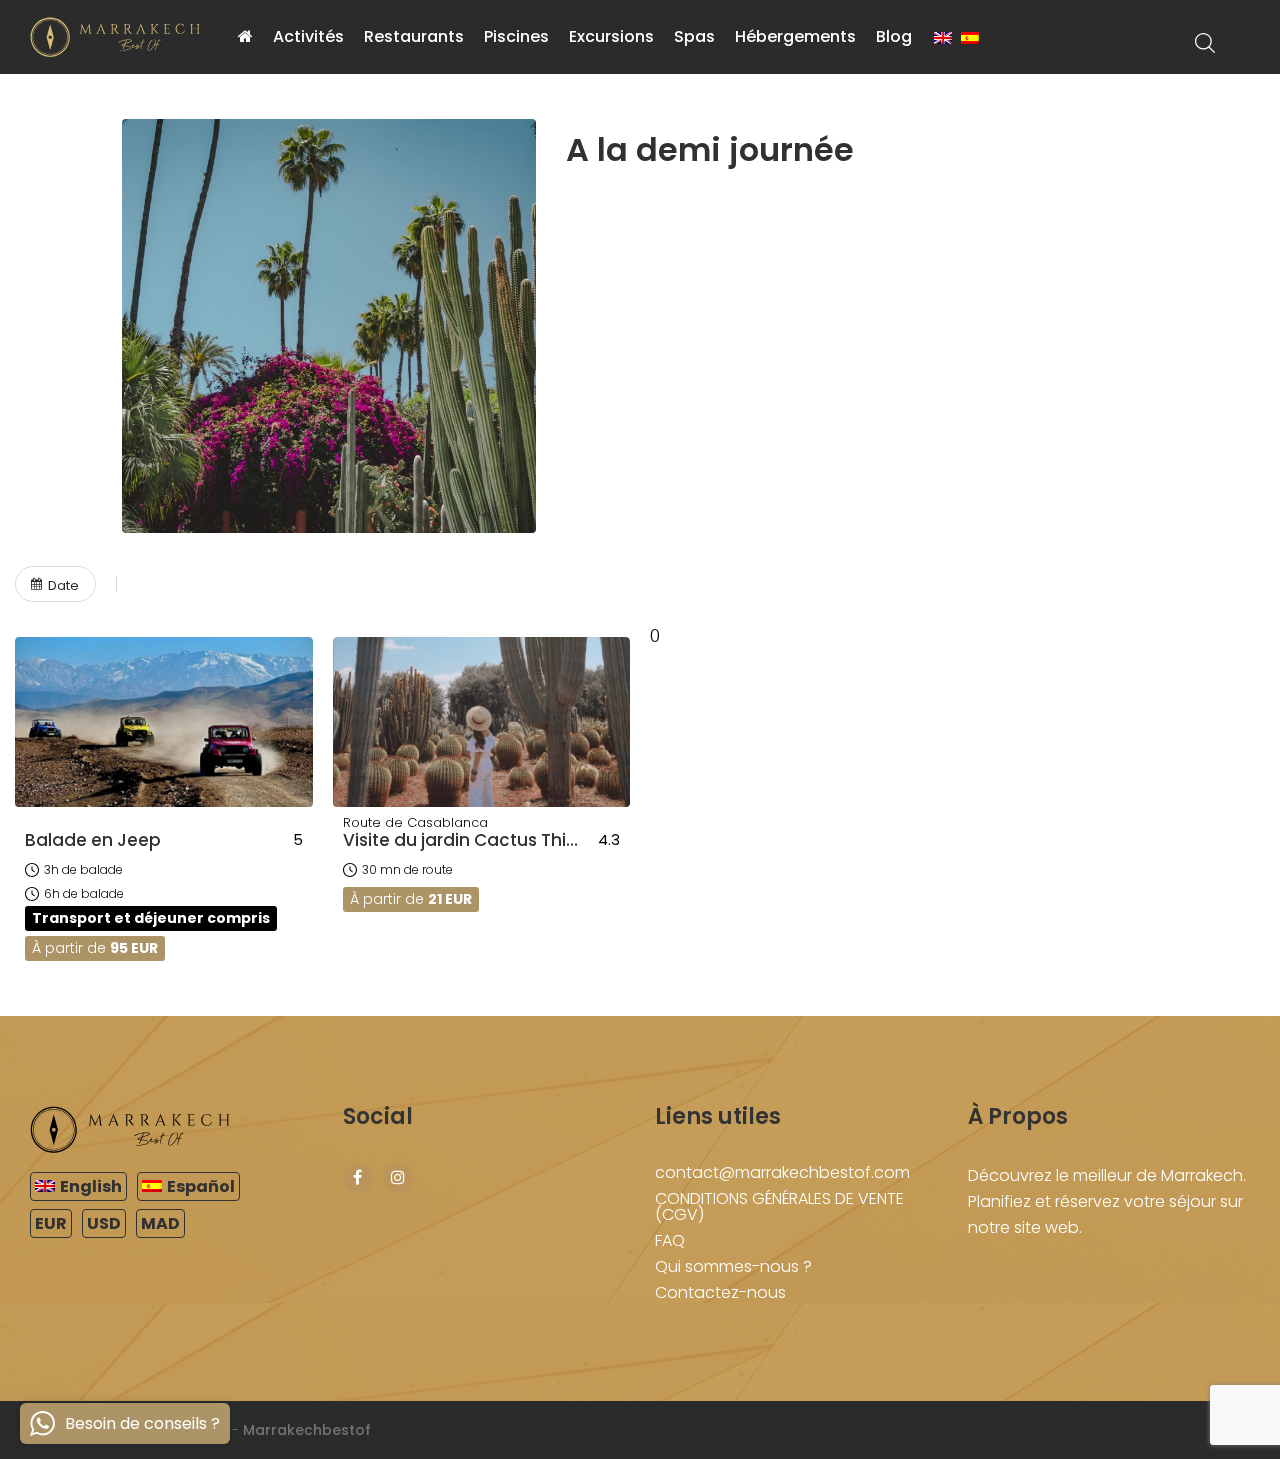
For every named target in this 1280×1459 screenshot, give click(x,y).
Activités (308, 36)
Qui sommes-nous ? (733, 1266)
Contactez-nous (720, 1292)
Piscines (516, 36)
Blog (894, 36)
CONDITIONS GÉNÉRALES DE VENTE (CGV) (779, 1206)
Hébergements (795, 36)
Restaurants (414, 36)
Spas (694, 36)
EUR (51, 1223)
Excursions (611, 36)
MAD (160, 1223)
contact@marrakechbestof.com (782, 1172)
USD (104, 1223)
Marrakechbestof (307, 1430)
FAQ (670, 1240)
